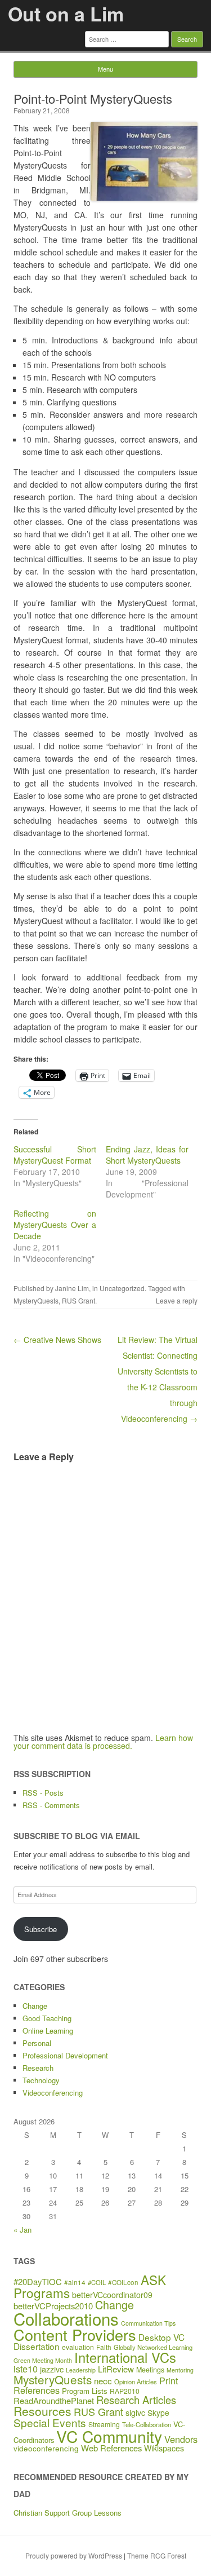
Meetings (150, 2370)
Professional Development (65, 2055)
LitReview (116, 2369)
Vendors (181, 2439)
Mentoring (180, 2370)
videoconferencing (46, 2448)
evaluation (78, 2347)
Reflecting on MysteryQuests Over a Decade (55, 1225)
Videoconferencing (53, 2093)
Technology (41, 2080)
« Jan (23, 2230)
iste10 (26, 2369)
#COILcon (123, 2282)
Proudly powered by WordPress (74, 2555)
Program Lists (85, 2391)
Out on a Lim (66, 14)
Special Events (50, 2422)
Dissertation (37, 2346)
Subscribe (41, 1929)
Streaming (104, 2424)
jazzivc (52, 2369)
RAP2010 (125, 2391)
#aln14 (75, 2282)
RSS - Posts (43, 1793)
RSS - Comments (51, 1805)
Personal (37, 2043)
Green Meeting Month (43, 2360)
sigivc (135, 2412)
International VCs (125, 2357)
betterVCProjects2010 (53, 2306)
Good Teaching (47, 2018)
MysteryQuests (36, 1300)
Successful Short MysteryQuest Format (55, 1155)
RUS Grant (78, 1300)
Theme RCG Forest (157, 2555)
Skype (158, 2412)
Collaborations (66, 2318)
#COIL (97, 2282)
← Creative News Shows (57, 1340)
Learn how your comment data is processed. (103, 1742)
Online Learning (48, 2031)
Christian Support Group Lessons (68, 2513)
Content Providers (75, 2334)
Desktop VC (161, 2337)
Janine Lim (72, 1288)
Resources (42, 2411)
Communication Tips (148, 2323)
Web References (111, 2448)
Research (38, 2068)
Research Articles (136, 2400)
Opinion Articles (136, 2381)
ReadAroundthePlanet (54, 2400)
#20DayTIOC (38, 2281)
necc (103, 2381)
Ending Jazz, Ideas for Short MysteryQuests (147, 1155)
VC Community (109, 2436)
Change (35, 2006)
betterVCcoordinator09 (112, 2295)
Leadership (81, 2370)
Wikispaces (164, 2448)
